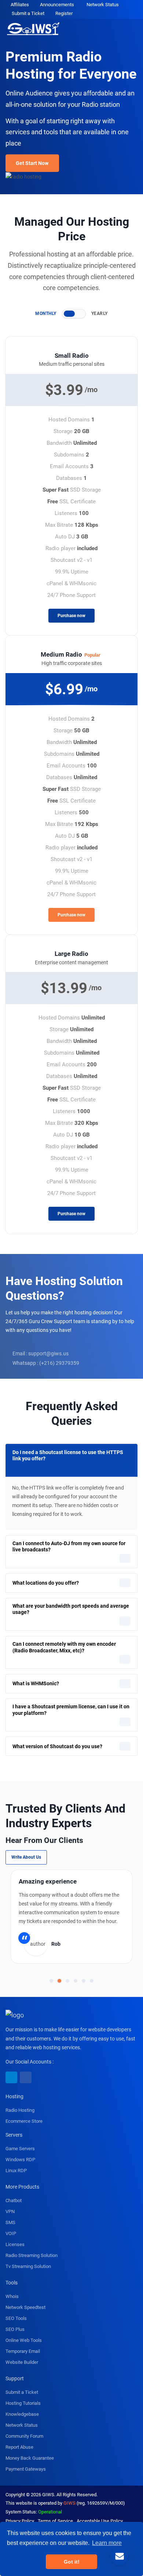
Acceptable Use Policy (100, 2521)
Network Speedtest (25, 2307)
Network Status (103, 5)
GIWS (69, 2503)
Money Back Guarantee (30, 2458)
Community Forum (24, 2436)
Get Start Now (32, 163)
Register (64, 13)
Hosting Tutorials (23, 2403)
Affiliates (20, 5)
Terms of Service (55, 2521)
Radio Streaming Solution (32, 2255)
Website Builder (22, 2362)
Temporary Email (23, 2351)
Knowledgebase (22, 2414)
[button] (51, 1981)
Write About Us (26, 1857)
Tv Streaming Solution (28, 2266)
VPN (10, 2211)
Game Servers (20, 2149)
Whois (12, 2296)
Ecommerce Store (24, 2121)
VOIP (11, 2233)
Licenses (15, 2244)
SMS (10, 2222)
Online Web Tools (24, 2340)
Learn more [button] (107, 2543)
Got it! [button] (72, 2562)
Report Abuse (19, 2447)
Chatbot (14, 2201)
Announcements (57, 5)
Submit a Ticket (28, 13)
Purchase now (71, 616)
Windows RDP (20, 2160)
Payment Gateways (26, 2469)
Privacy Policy (20, 2521)
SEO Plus (15, 2329)
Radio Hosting (20, 2110)
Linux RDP (16, 2171)
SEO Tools (16, 2318)
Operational (50, 2512)
